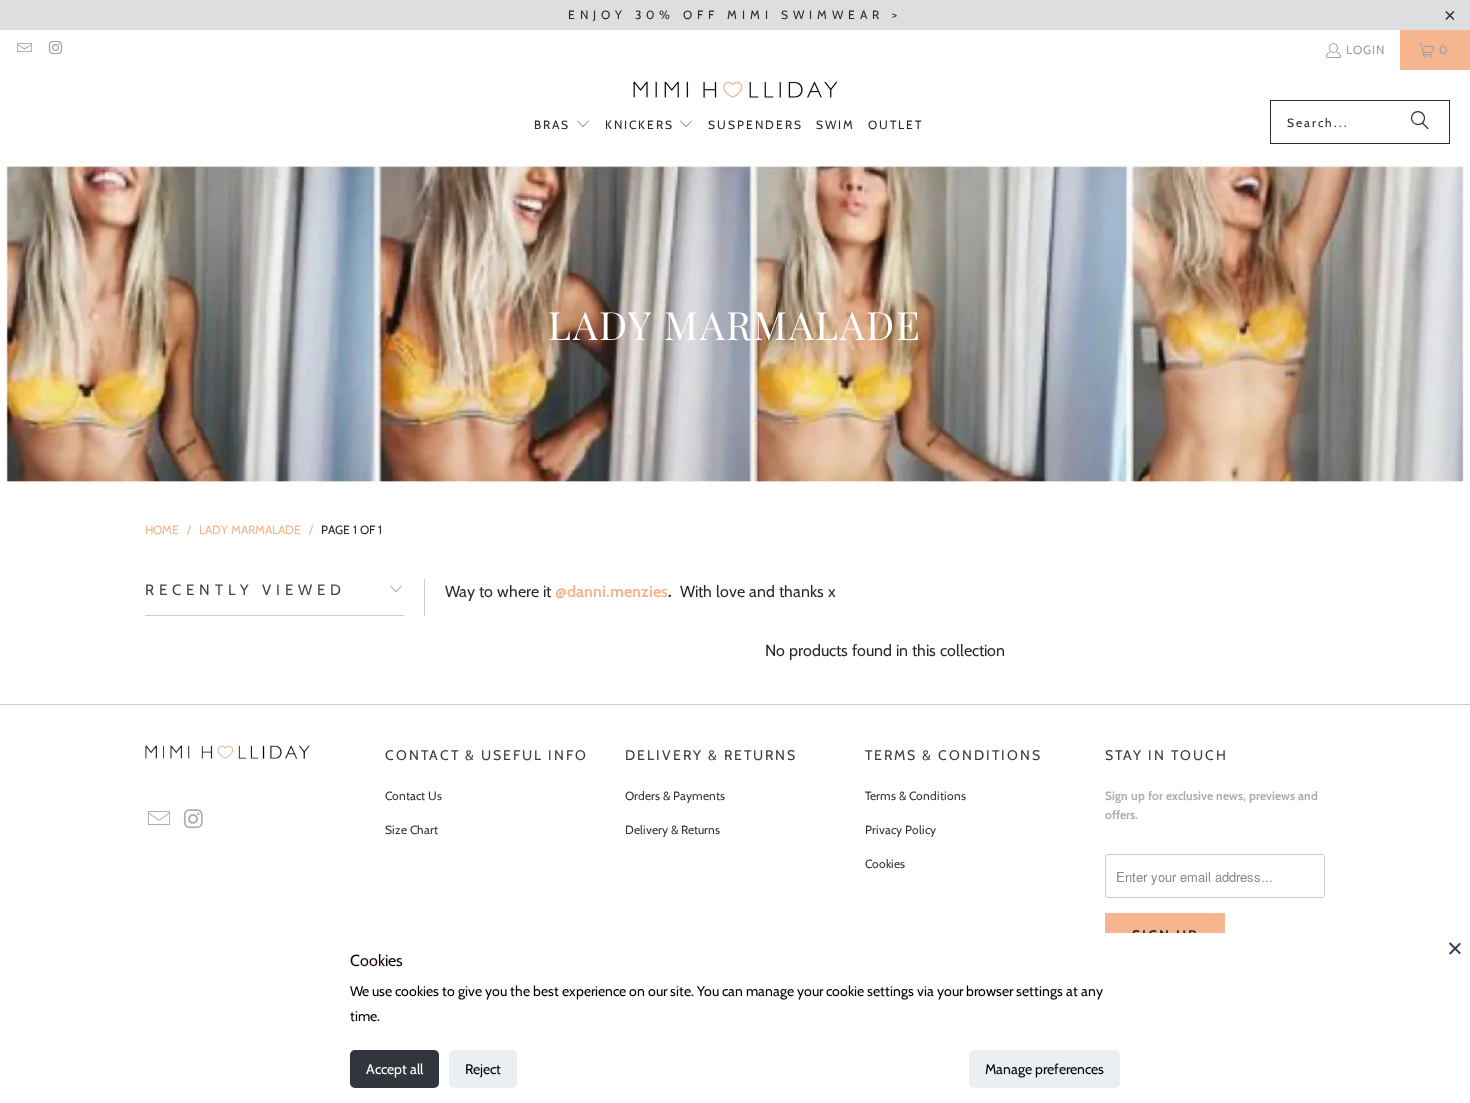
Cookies (885, 863)
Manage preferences (1044, 1069)
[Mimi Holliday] (735, 90)
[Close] (1455, 948)
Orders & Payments (675, 795)
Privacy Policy (900, 829)
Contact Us (413, 795)
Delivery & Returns (672, 829)
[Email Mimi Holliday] (23, 49)
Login (1365, 49)
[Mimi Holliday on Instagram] (54, 49)
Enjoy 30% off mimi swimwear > (735, 14)
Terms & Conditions (915, 795)
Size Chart (411, 829)
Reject (483, 1069)
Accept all (394, 1069)
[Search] (1420, 122)
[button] (562, 125)
